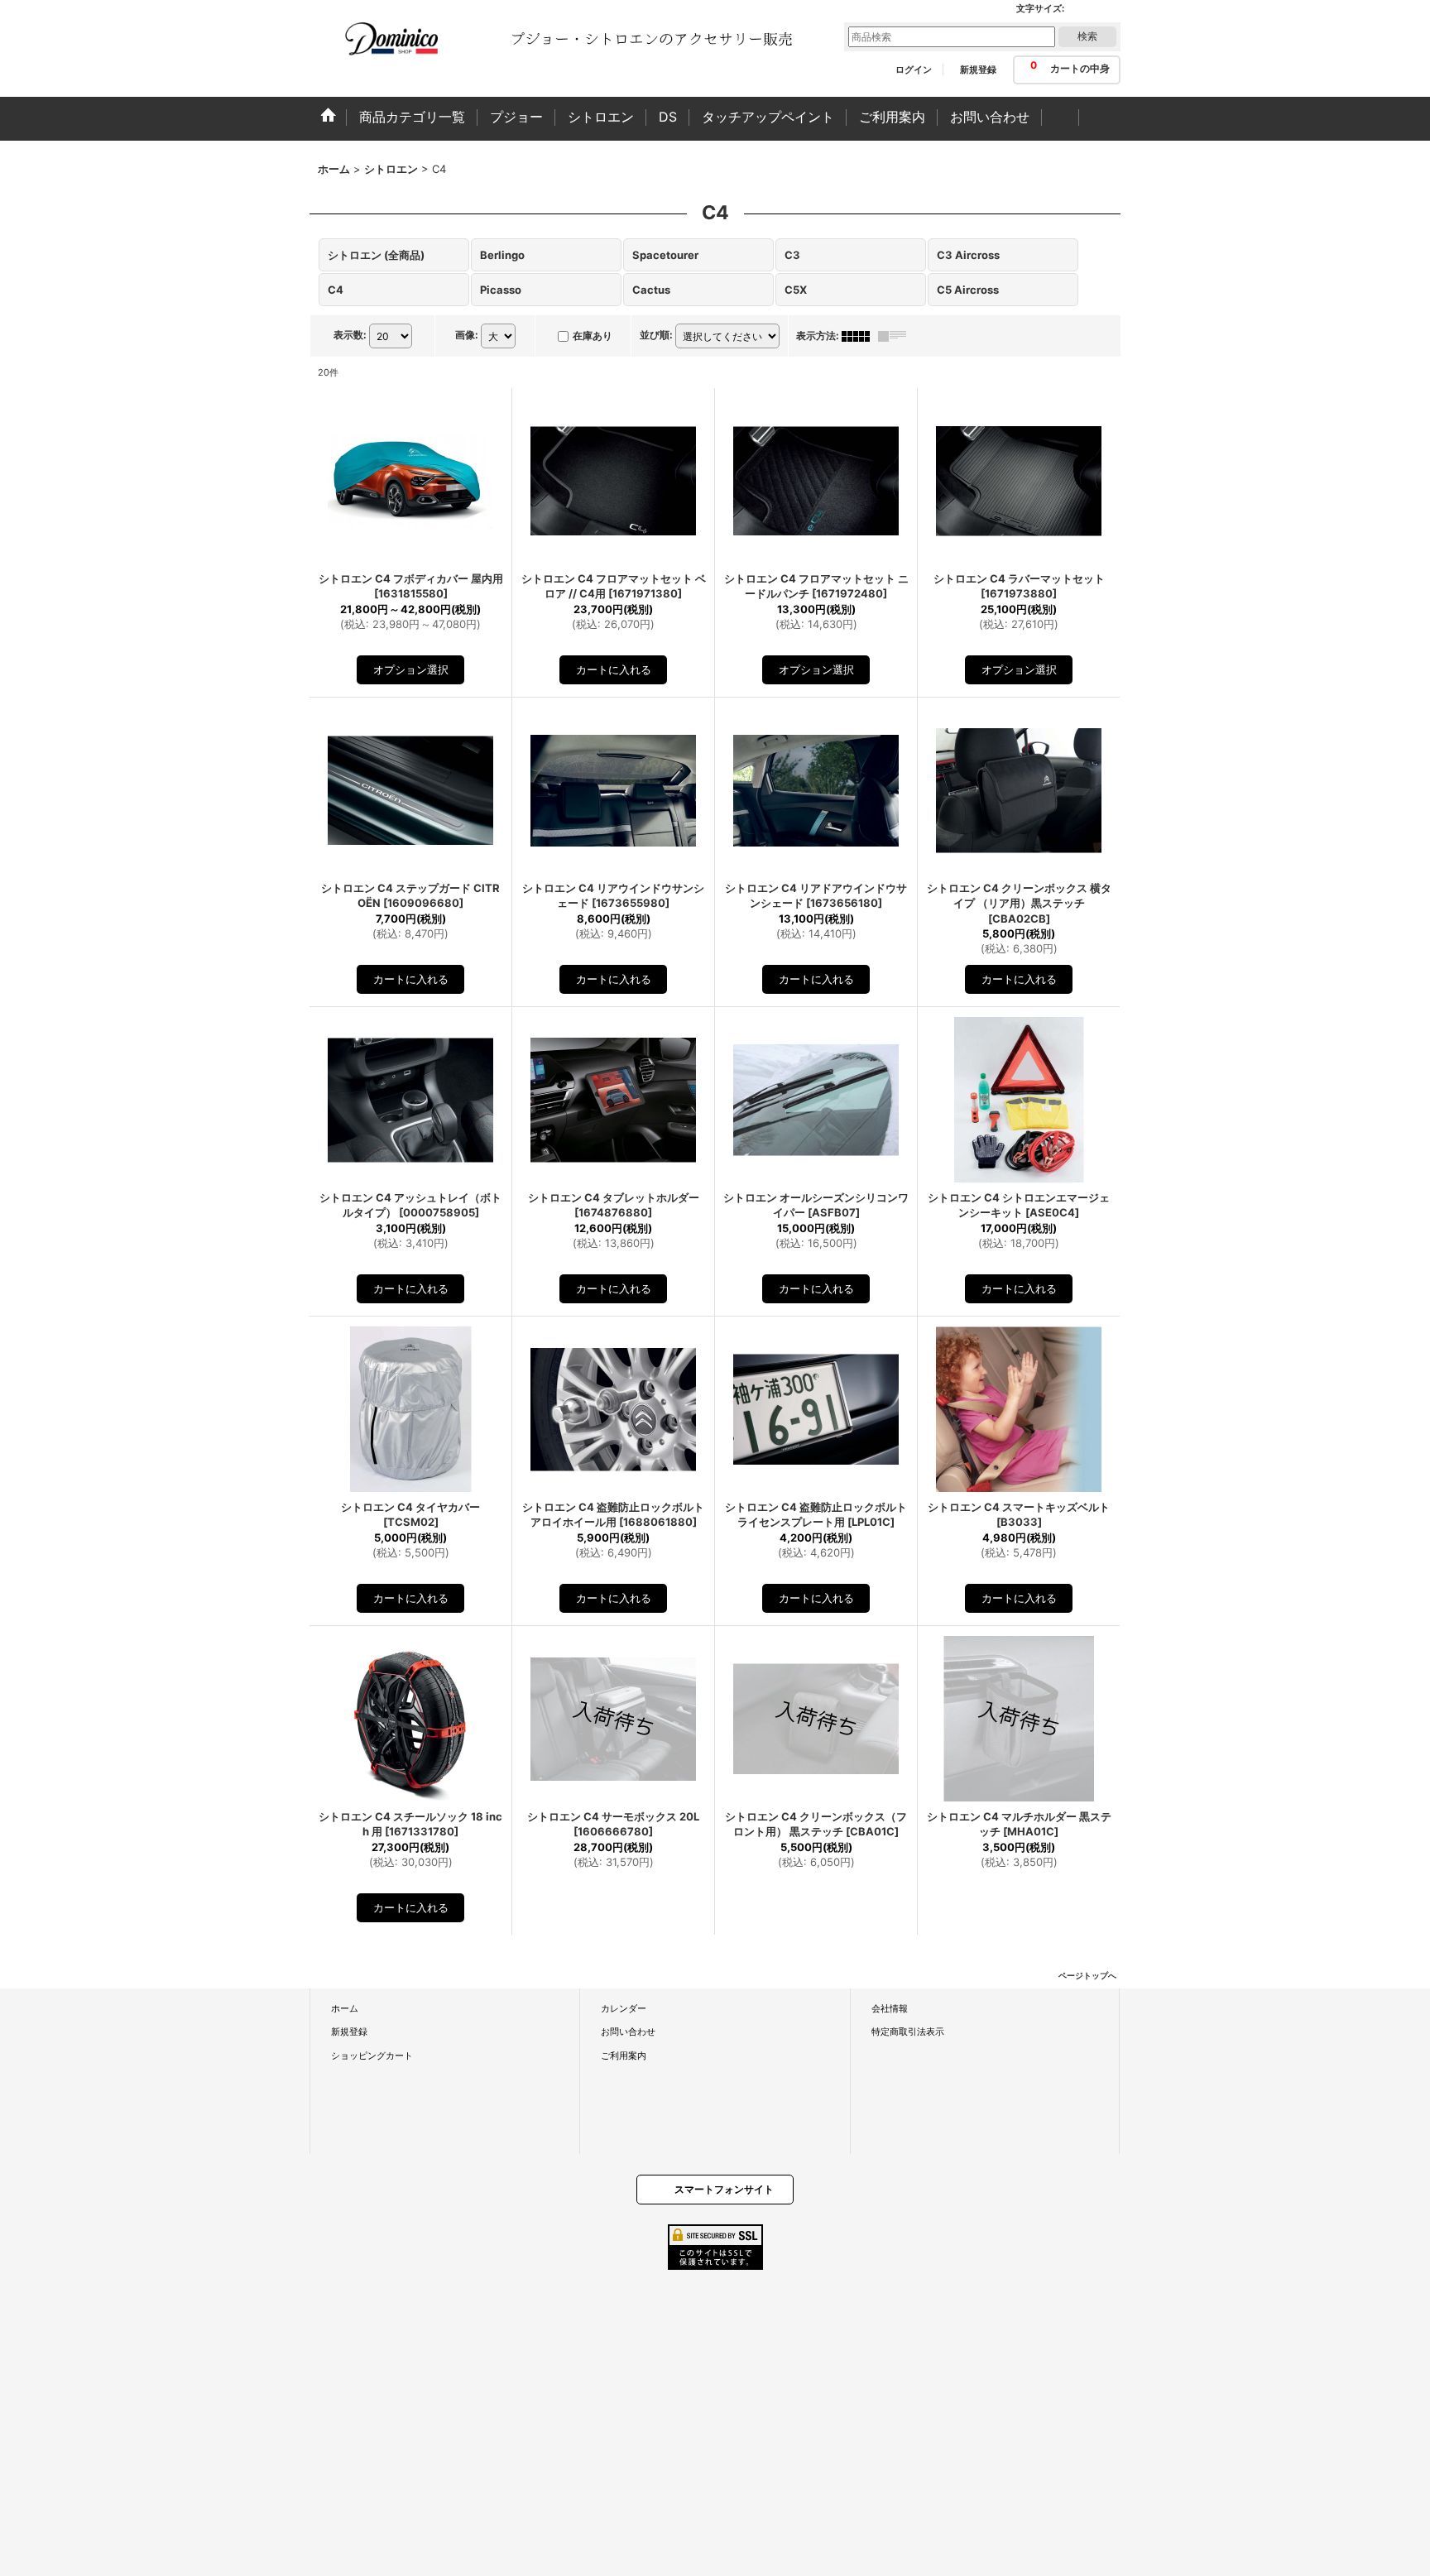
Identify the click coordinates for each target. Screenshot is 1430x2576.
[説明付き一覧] (896, 336)
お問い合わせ (628, 2032)
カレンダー (624, 2008)
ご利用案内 (624, 2056)
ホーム (345, 2008)
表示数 (350, 335)
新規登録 (978, 70)
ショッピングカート (372, 2056)
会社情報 (890, 2008)
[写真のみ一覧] (860, 336)
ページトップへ (1087, 1975)
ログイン (914, 70)
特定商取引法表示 (908, 2032)
